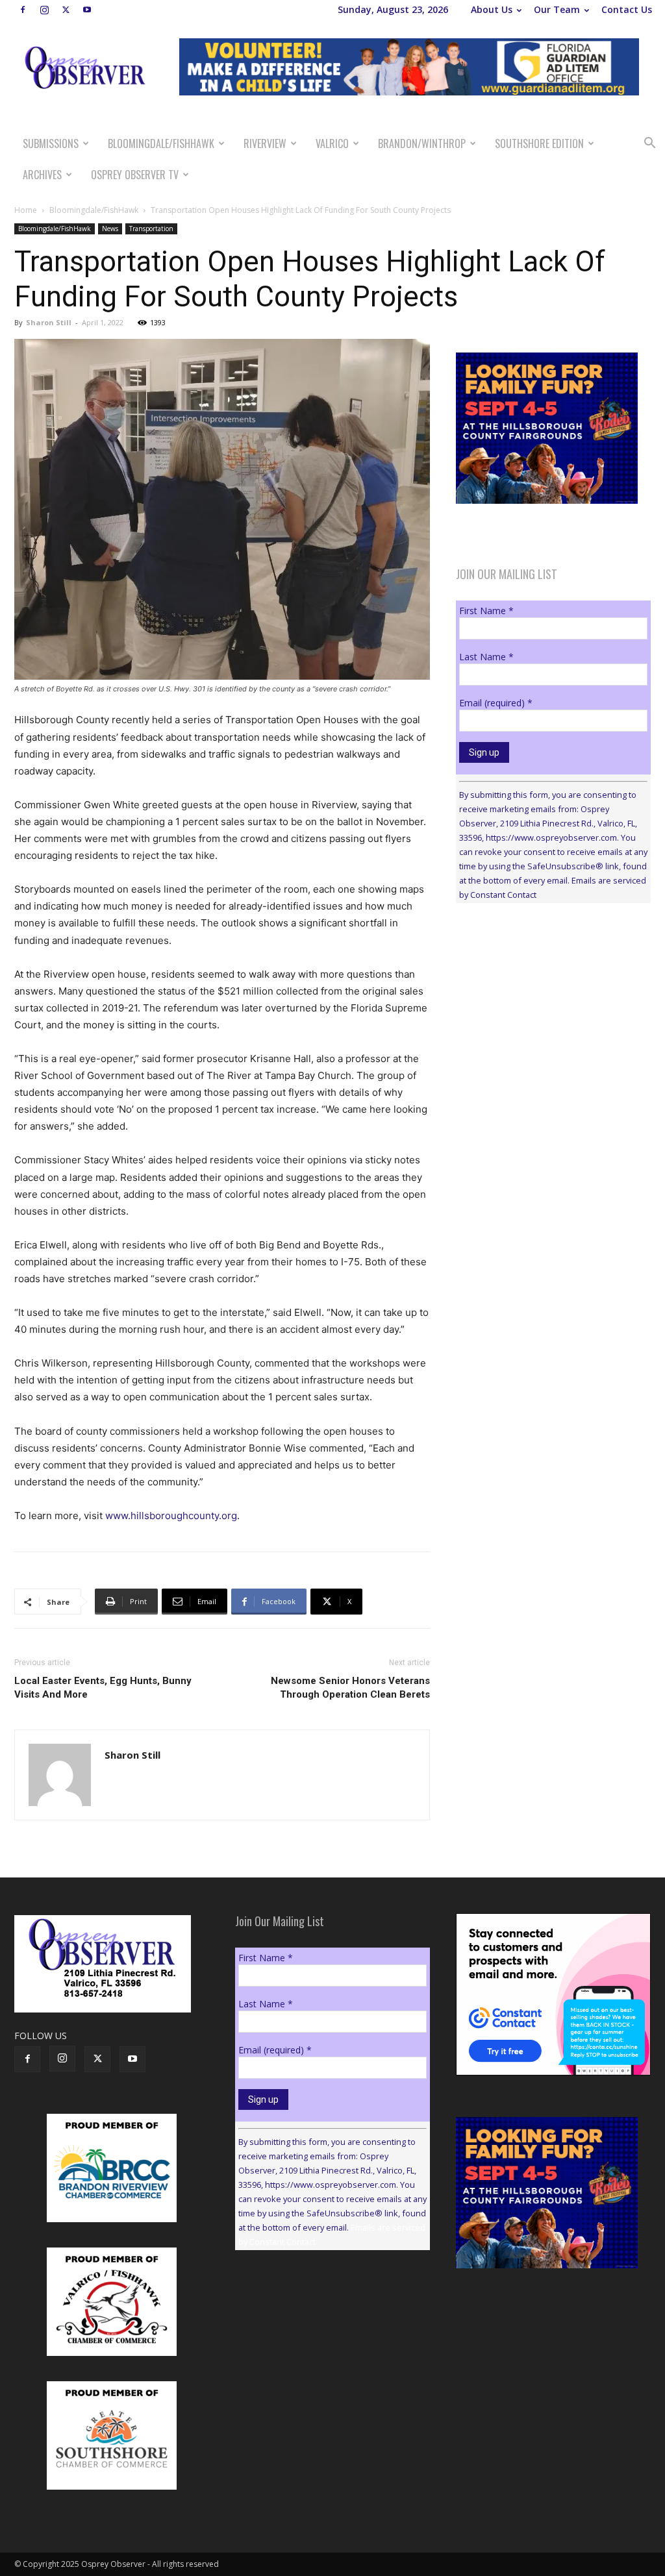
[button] (649, 144)
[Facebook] (23, 10)
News (110, 229)
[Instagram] (44, 10)
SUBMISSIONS (51, 143)
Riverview (265, 143)
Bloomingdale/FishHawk (161, 143)
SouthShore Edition (539, 143)
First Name (486, 611)
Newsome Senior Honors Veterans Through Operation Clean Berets (350, 1688)
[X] (66, 10)
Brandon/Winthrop (422, 143)
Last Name (486, 657)
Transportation (151, 229)
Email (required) (496, 703)
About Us (492, 9)
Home (26, 210)
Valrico (332, 143)
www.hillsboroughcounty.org (171, 1516)
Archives (42, 175)
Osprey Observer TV (135, 175)
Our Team (557, 9)
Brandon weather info (553, 1032)
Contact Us (627, 9)
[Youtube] (87, 10)
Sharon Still (49, 322)
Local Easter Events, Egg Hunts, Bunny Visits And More (103, 1688)
